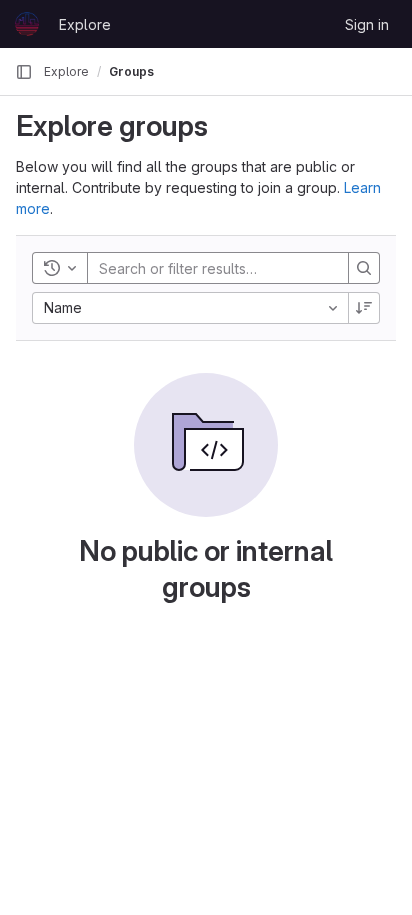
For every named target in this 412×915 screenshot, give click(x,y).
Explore (85, 24)
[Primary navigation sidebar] (24, 72)
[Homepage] (27, 24)
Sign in (367, 24)
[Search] (364, 268)
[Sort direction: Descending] (364, 308)
